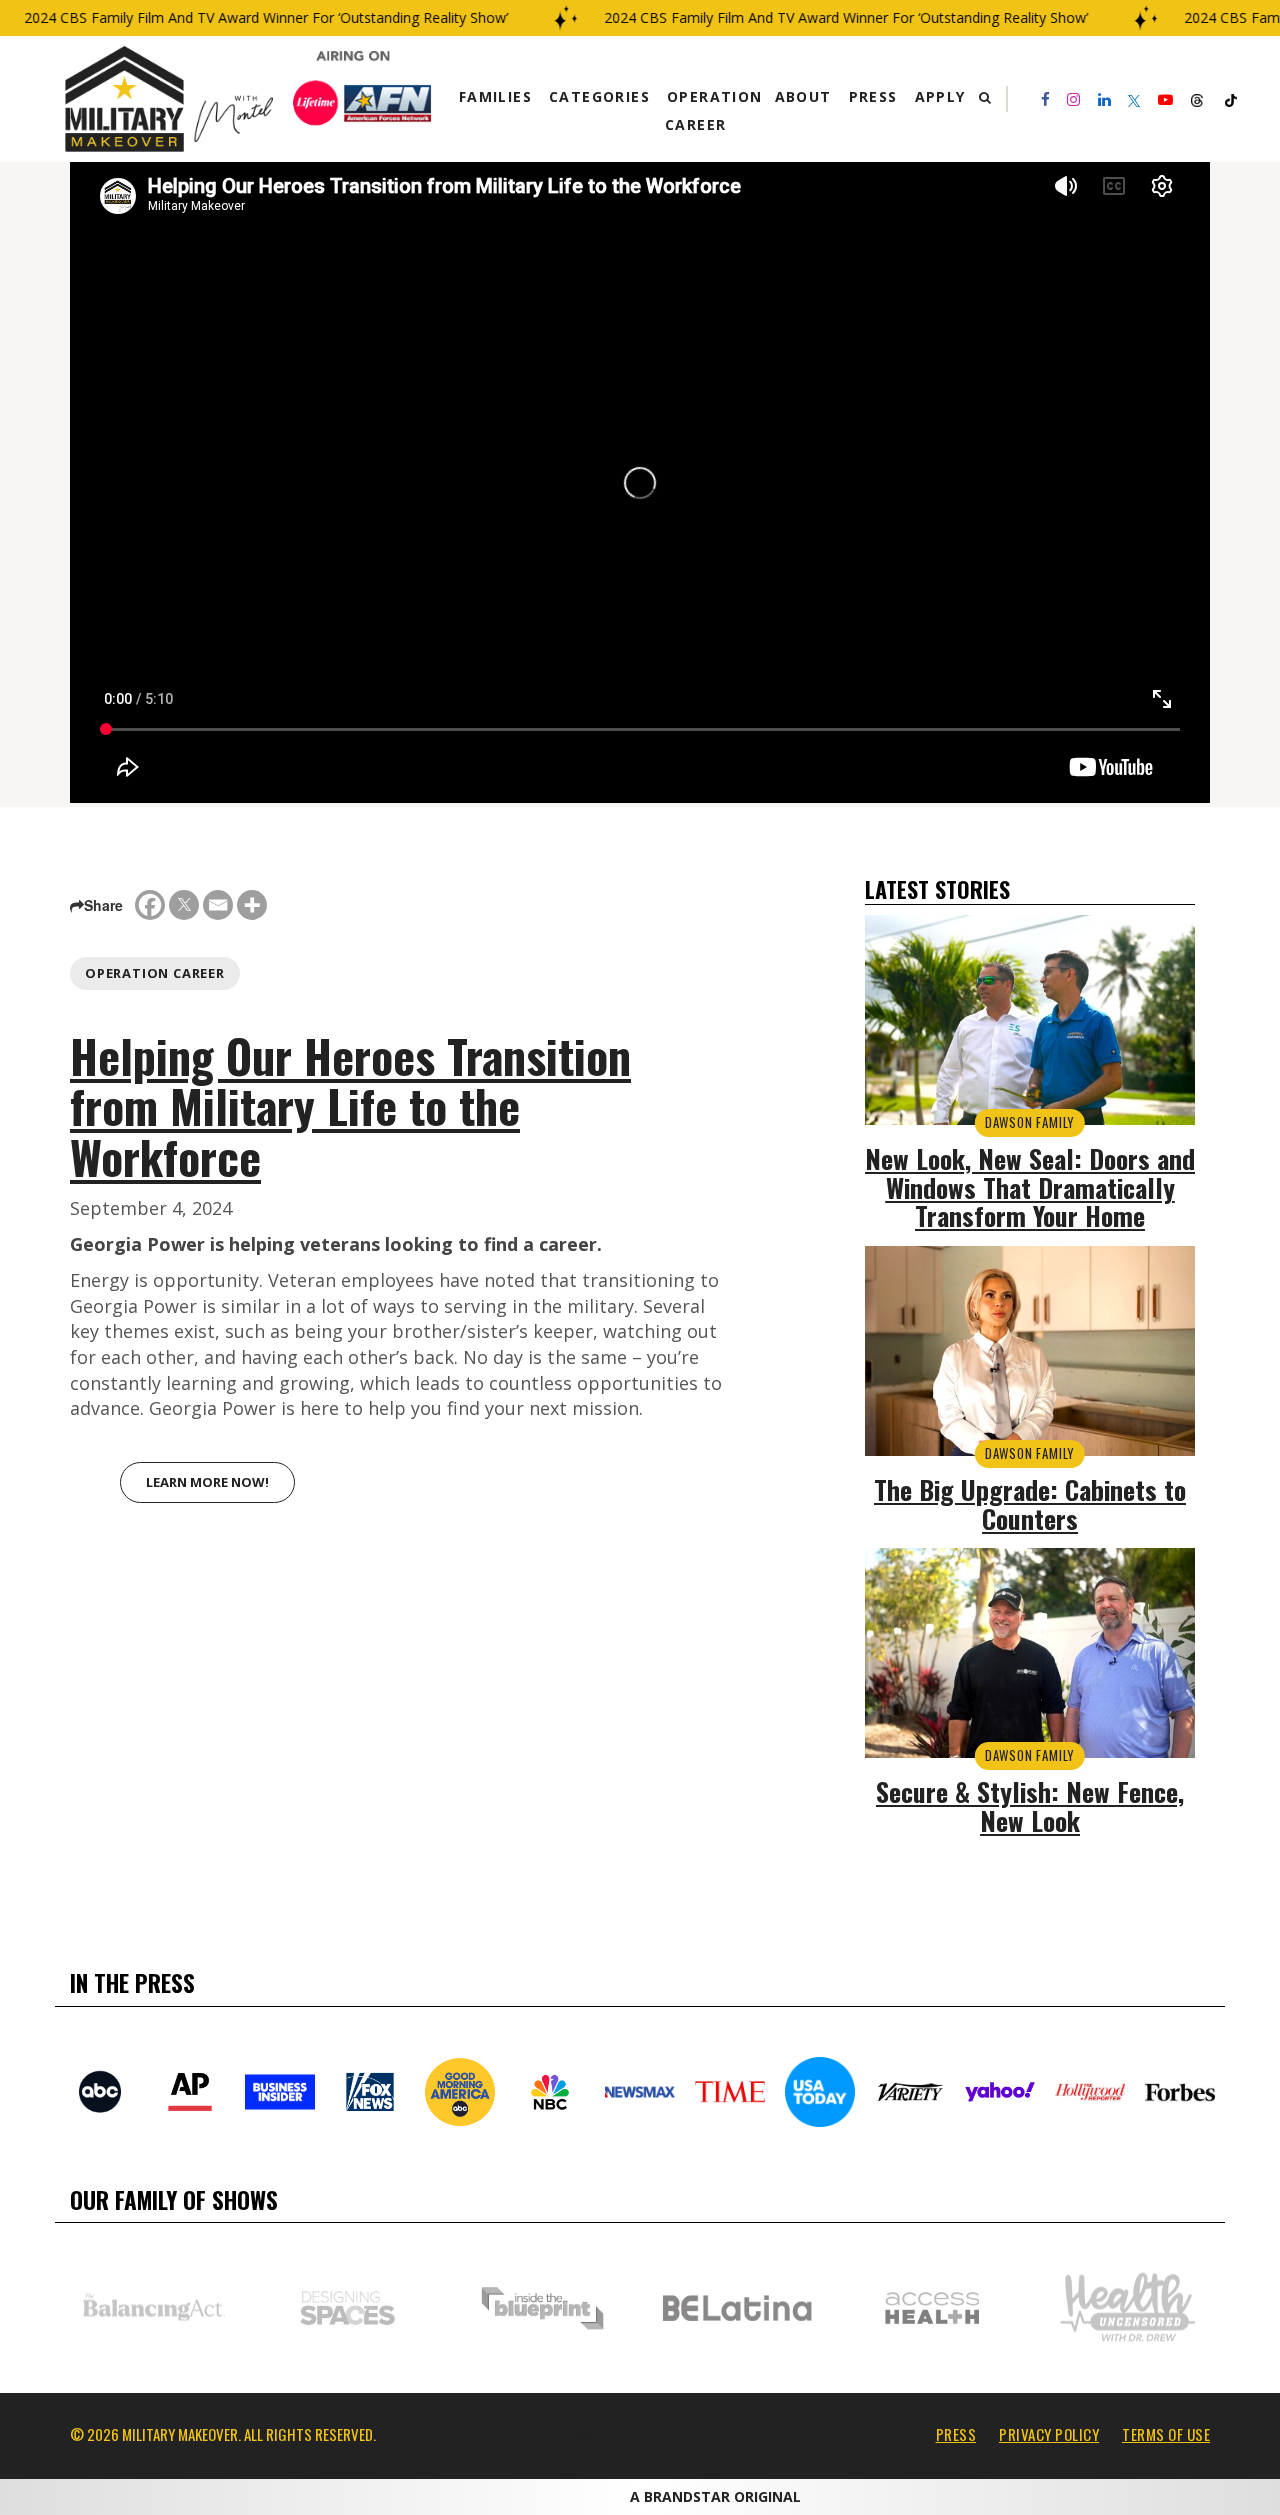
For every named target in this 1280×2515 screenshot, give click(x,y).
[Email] (218, 905)
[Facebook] (150, 905)
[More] (252, 905)
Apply (940, 96)
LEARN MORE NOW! (207, 1482)
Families (495, 96)
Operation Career (155, 973)
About (803, 96)
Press (873, 96)
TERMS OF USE (1166, 2434)
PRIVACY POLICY (1049, 2434)
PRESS (956, 2434)
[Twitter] (184, 905)
